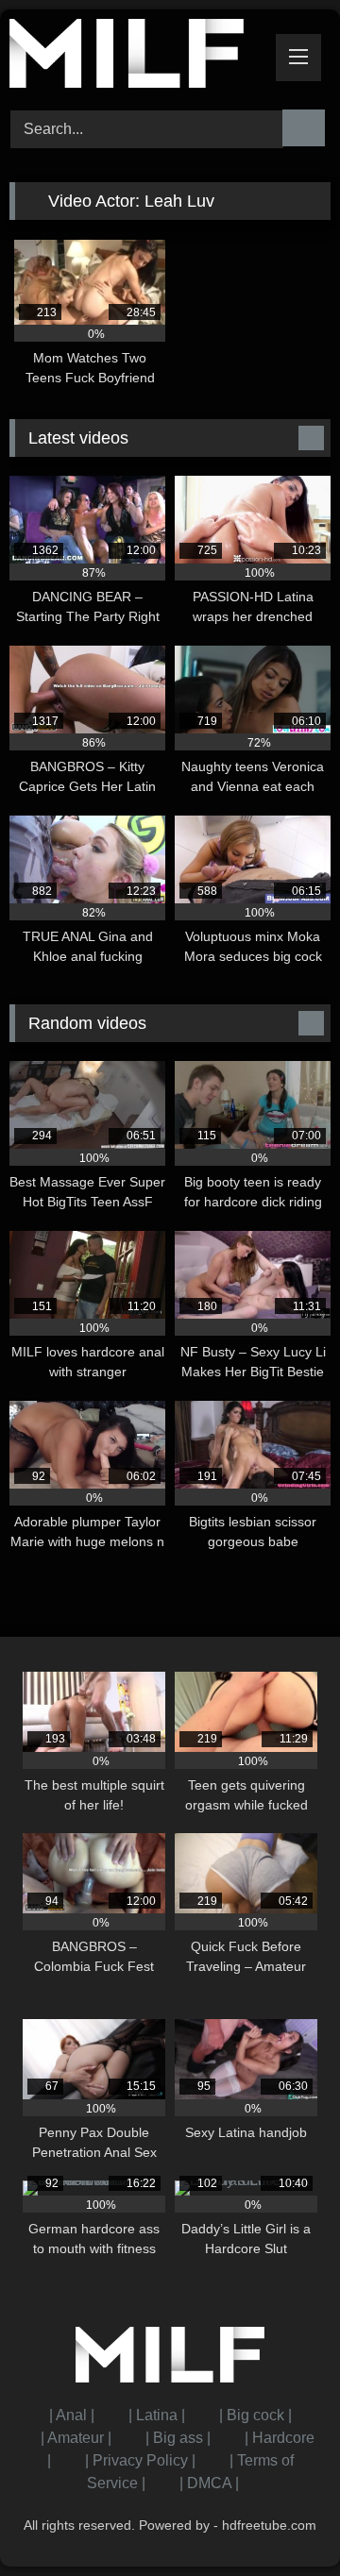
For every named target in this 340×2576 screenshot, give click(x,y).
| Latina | (157, 2415)
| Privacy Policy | (140, 2460)
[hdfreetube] (139, 57)
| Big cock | (255, 2415)
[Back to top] (283, 2520)
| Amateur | (76, 2438)
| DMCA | (209, 2483)
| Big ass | (178, 2438)
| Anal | (72, 2415)
